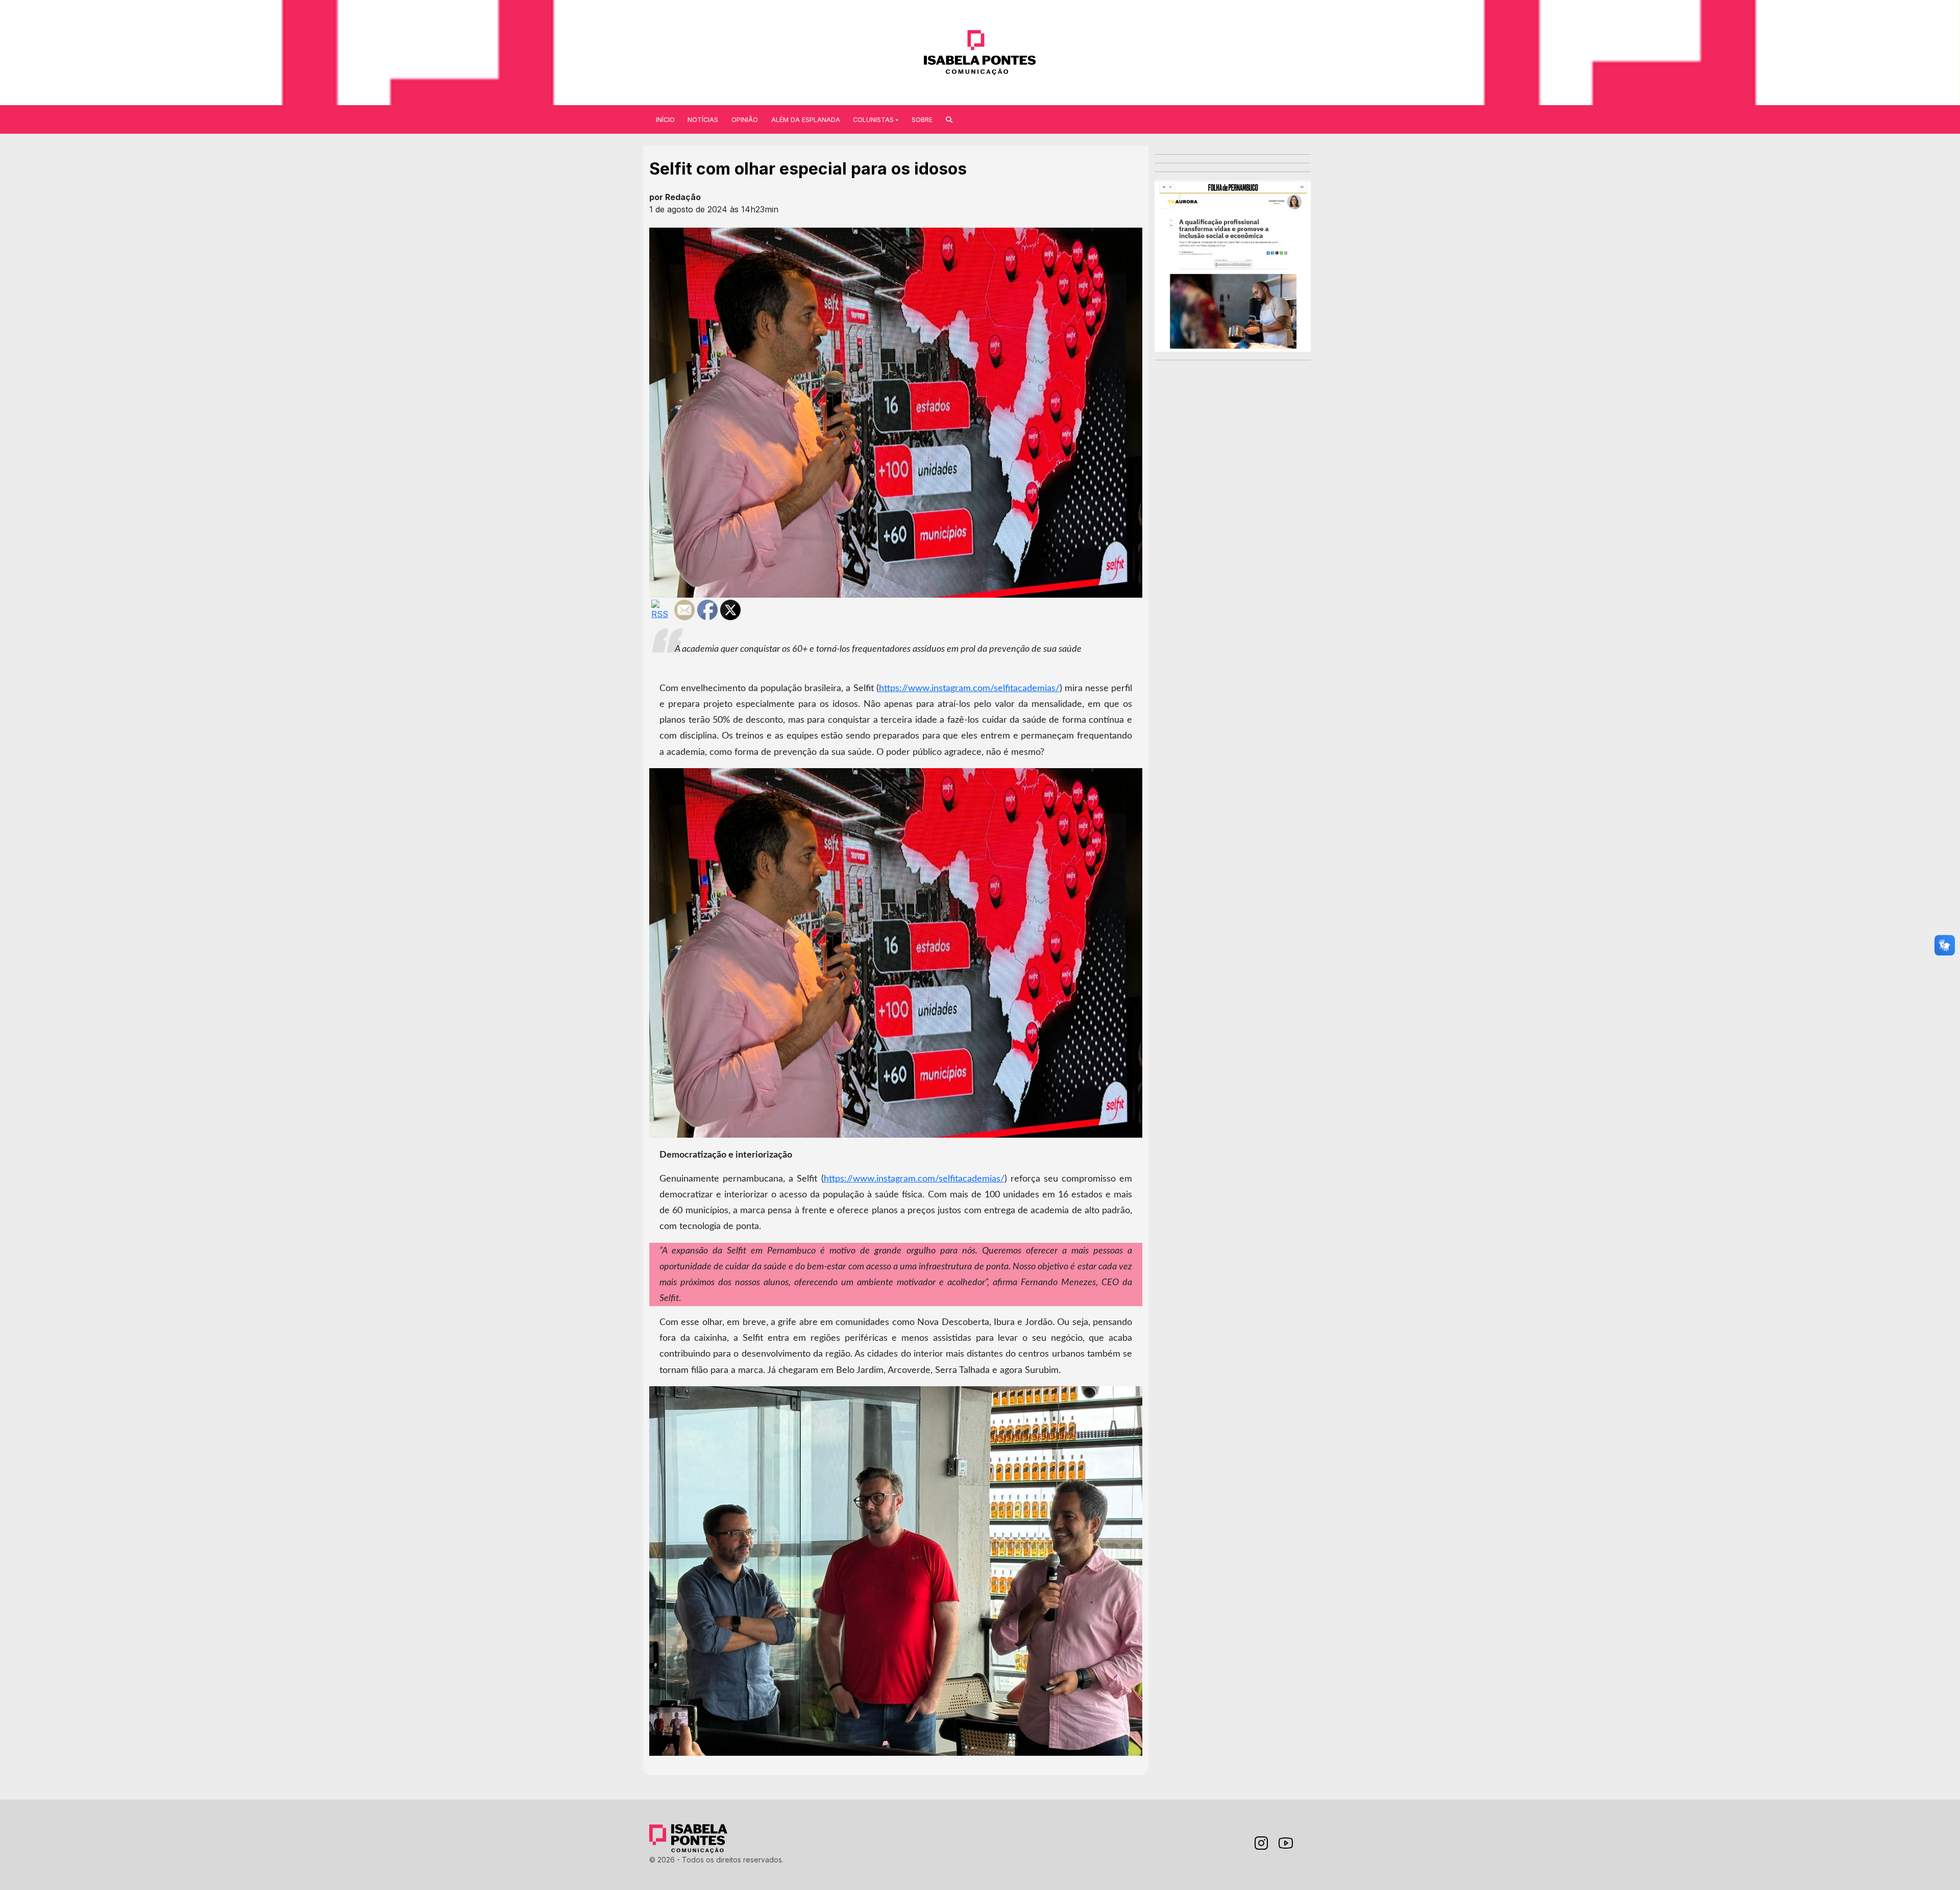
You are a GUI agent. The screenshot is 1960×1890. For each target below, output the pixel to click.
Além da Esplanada (806, 120)
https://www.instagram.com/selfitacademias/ (969, 688)
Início (665, 120)
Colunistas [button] (873, 120)
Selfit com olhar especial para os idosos (808, 169)
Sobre (922, 120)
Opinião (745, 120)
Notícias (703, 120)
